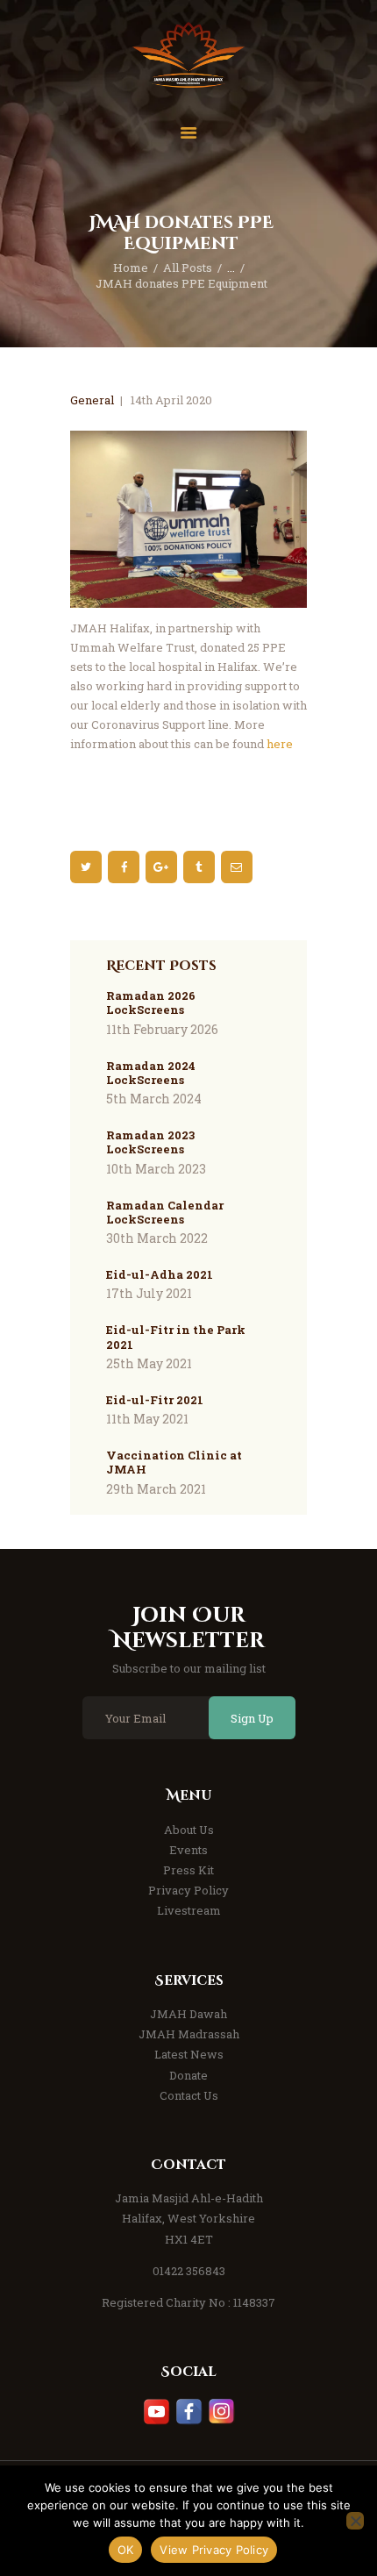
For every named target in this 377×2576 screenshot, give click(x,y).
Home (131, 268)
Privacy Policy (188, 1890)
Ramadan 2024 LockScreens (151, 1073)
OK (126, 2550)
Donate (188, 2075)
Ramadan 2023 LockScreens (150, 1142)
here (280, 744)
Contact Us (189, 2095)
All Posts (188, 268)
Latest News (189, 2054)
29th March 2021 (156, 1489)
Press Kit (188, 1870)
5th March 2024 (154, 1099)
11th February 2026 (162, 1029)
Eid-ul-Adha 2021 (160, 1274)
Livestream (189, 1910)
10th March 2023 (156, 1169)
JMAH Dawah (188, 2014)
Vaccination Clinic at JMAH (174, 1463)
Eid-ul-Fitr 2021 (155, 1400)
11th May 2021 (147, 1419)
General (92, 400)
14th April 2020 (171, 400)
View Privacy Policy (214, 2550)
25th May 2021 (149, 1363)
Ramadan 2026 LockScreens (151, 1003)
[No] (355, 2521)
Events (188, 1850)
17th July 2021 (149, 1293)
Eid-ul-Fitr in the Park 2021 (176, 1337)
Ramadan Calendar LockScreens (165, 1213)
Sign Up (252, 1718)
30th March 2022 (157, 1238)
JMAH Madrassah (189, 2034)
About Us (189, 1830)
